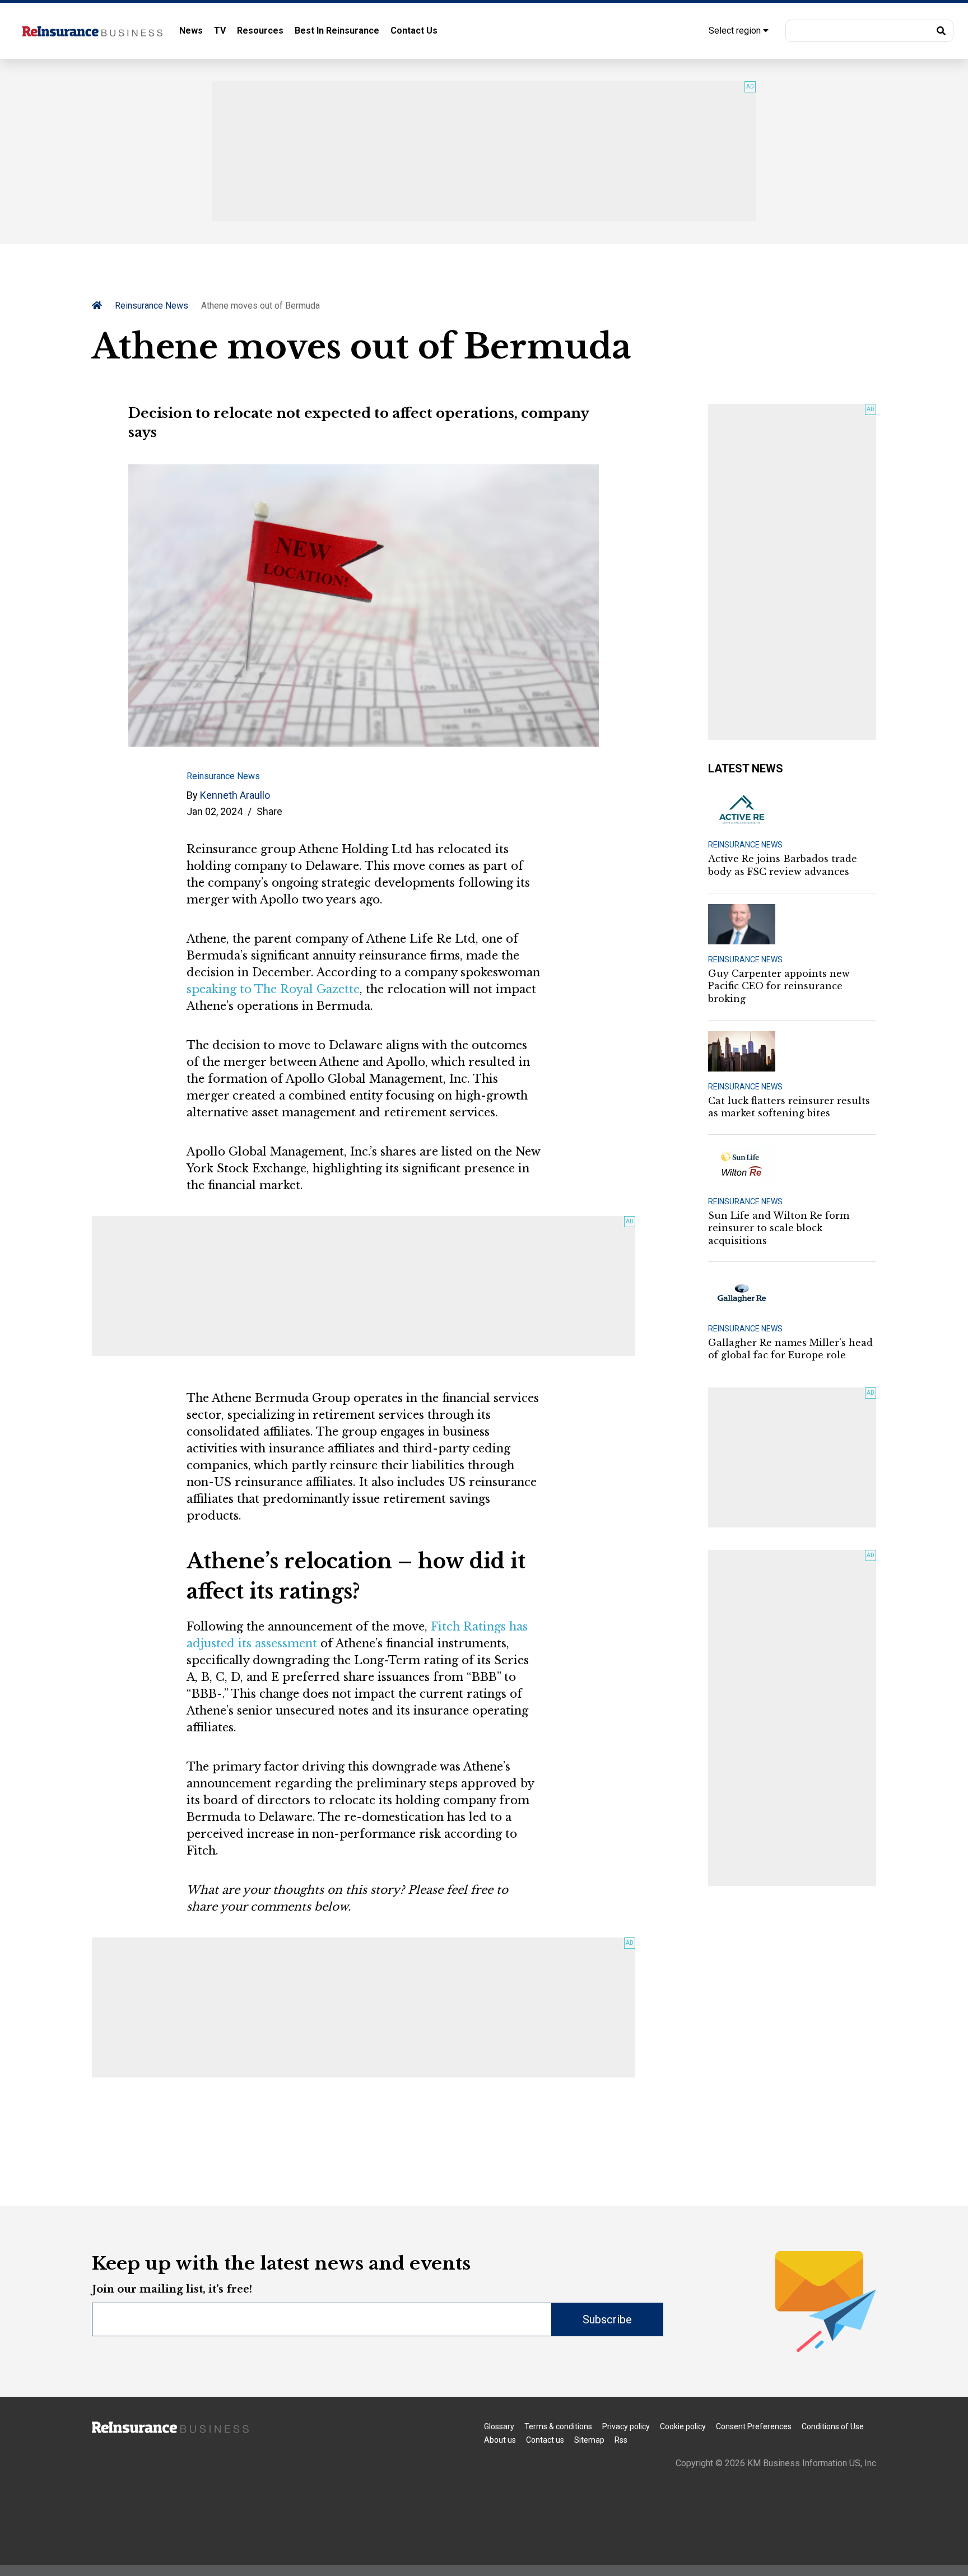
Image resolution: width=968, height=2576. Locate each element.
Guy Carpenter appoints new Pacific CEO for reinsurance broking (779, 986)
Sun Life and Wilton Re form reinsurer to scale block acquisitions (779, 1228)
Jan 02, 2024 (215, 811)
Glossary (499, 2426)
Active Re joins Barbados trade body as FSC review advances (783, 865)
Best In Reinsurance (337, 31)
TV (220, 31)
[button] (869, 31)
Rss (621, 2440)
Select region (736, 31)
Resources (260, 31)
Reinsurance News (152, 306)
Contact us (545, 2440)
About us (500, 2440)
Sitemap (589, 2440)
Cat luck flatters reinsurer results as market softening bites (789, 1107)
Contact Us (414, 31)
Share (269, 811)
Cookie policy (683, 2426)
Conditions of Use (833, 2426)
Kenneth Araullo (235, 795)
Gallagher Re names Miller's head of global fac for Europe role (790, 1349)
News (191, 31)
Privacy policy (626, 2426)
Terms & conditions (558, 2426)
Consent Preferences (754, 2426)
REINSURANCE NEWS (745, 845)
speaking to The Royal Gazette (273, 989)
